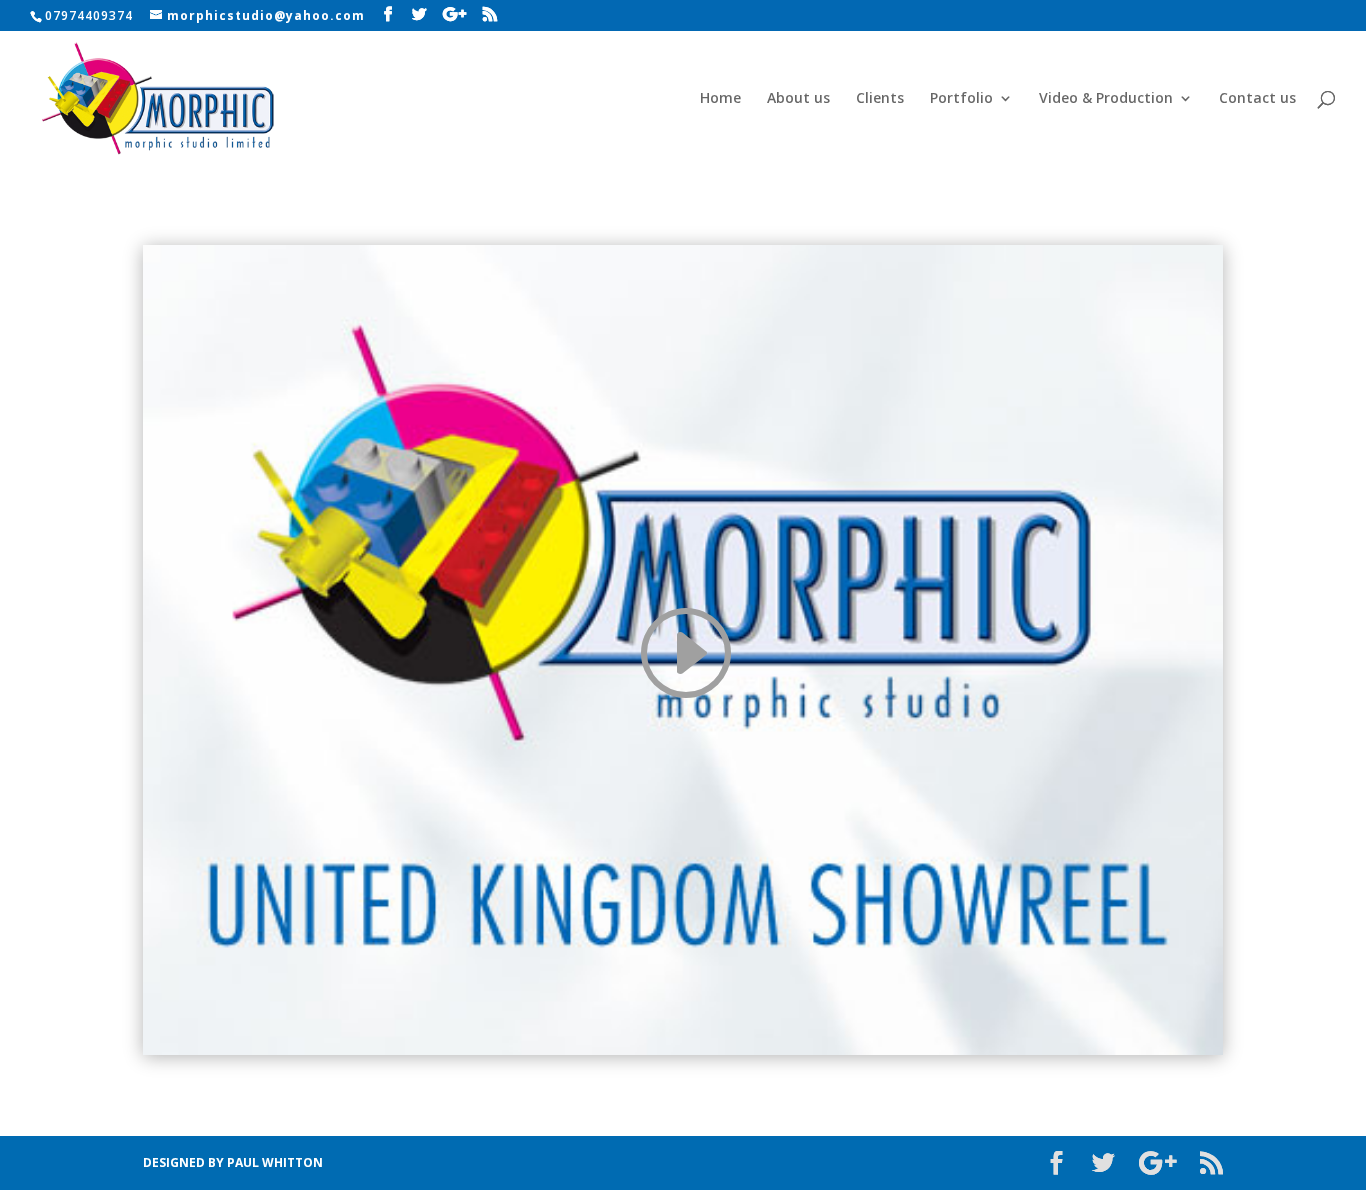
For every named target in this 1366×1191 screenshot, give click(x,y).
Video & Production (1106, 99)
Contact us (1257, 99)
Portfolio (961, 99)
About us (798, 99)
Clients (880, 99)
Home (720, 99)
